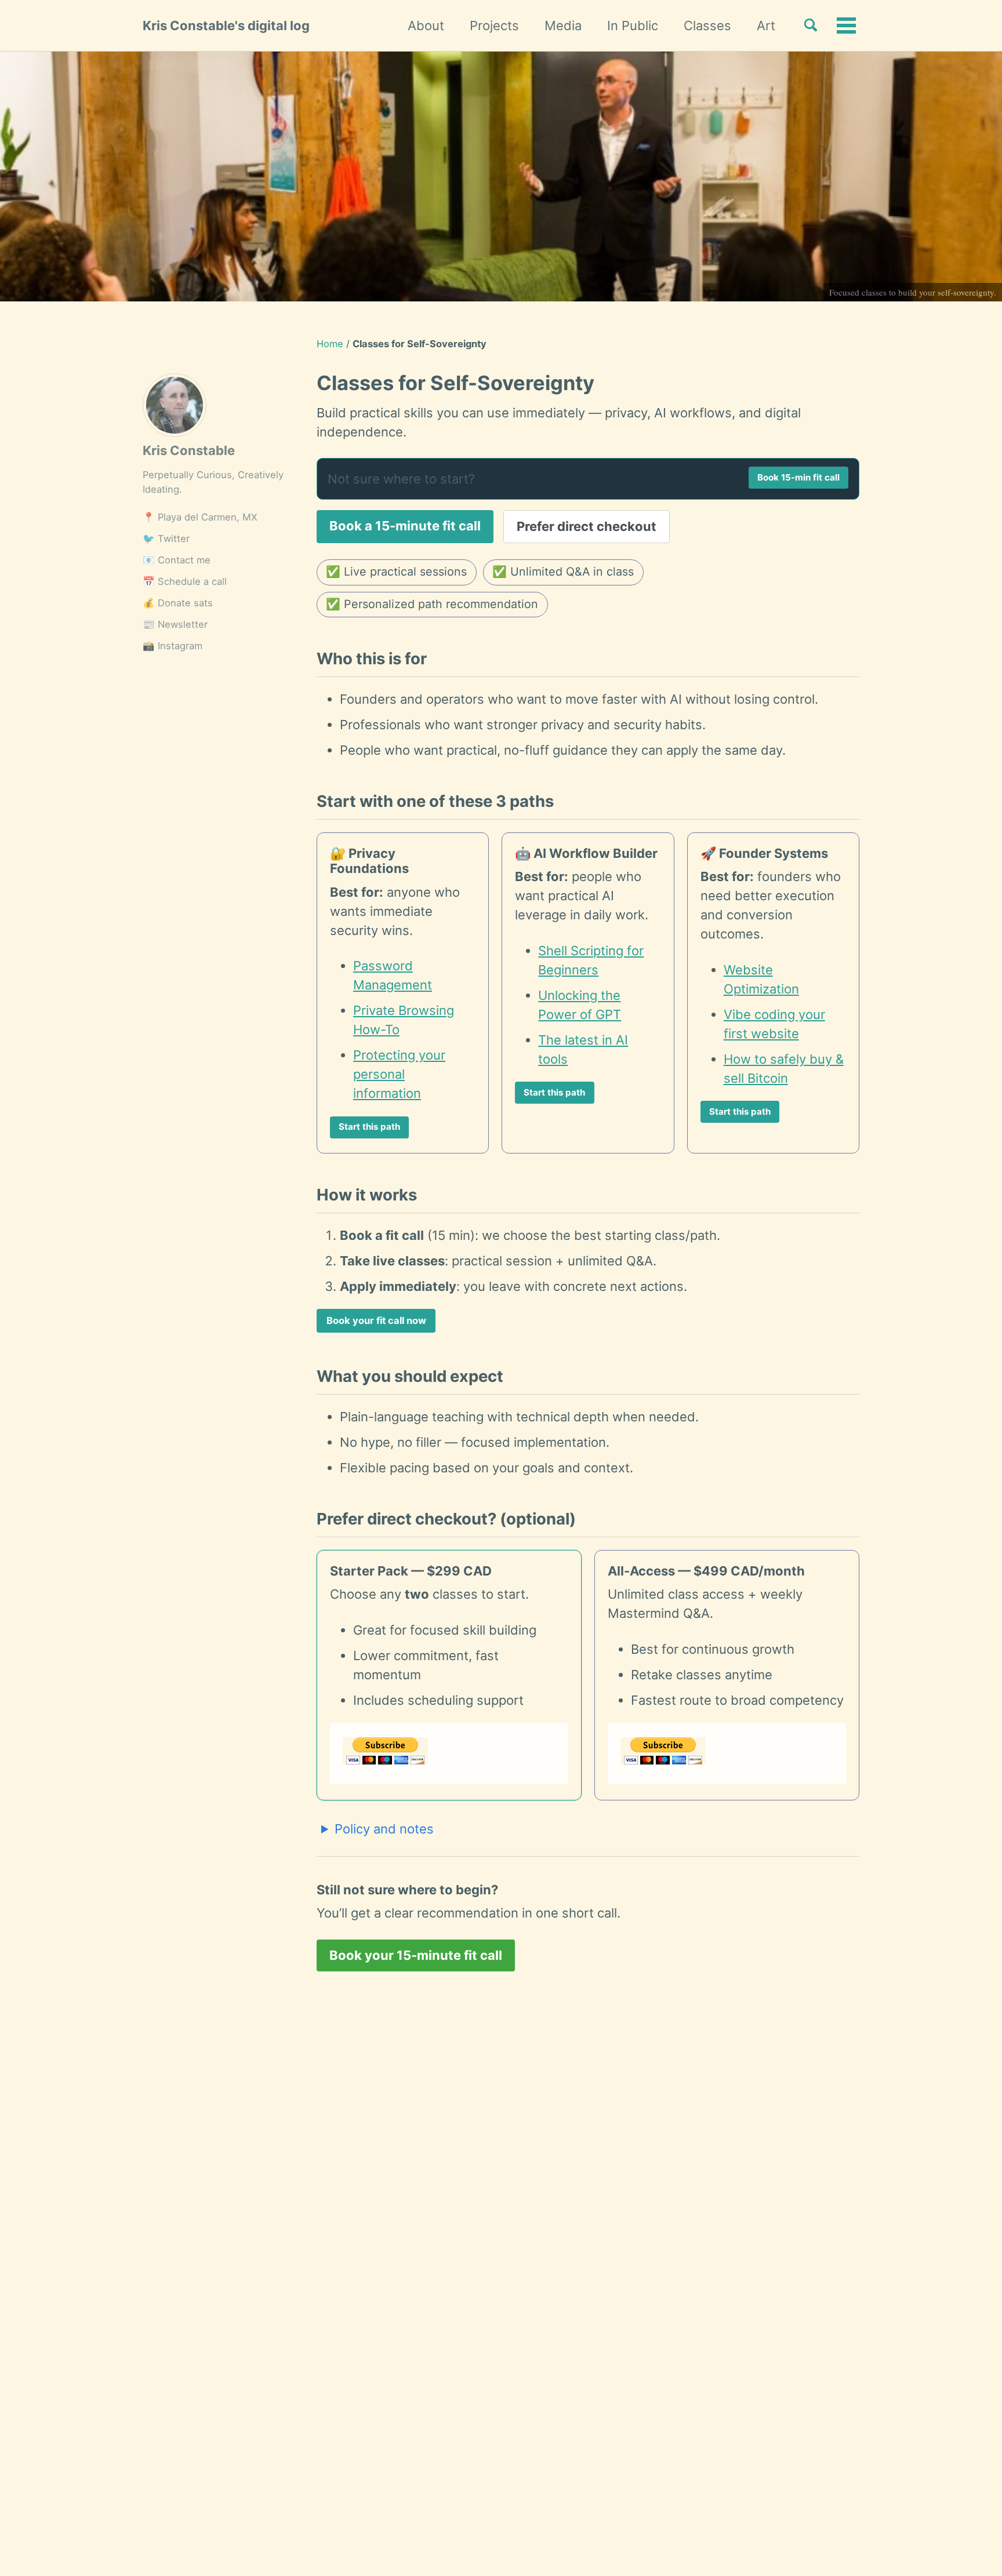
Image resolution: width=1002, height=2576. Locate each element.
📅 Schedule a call (185, 581)
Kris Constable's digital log (226, 26)
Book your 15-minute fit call (416, 1955)
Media (563, 26)
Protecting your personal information (399, 1074)
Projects (494, 26)
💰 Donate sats (178, 603)
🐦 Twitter (166, 539)
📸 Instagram (173, 646)
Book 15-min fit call (798, 477)
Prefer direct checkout (587, 526)
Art (766, 26)
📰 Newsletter (175, 624)
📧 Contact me (177, 560)
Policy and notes (384, 1829)
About (426, 26)
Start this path (369, 1127)
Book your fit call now (376, 1320)
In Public (633, 26)
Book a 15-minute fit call (405, 526)
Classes (707, 26)
